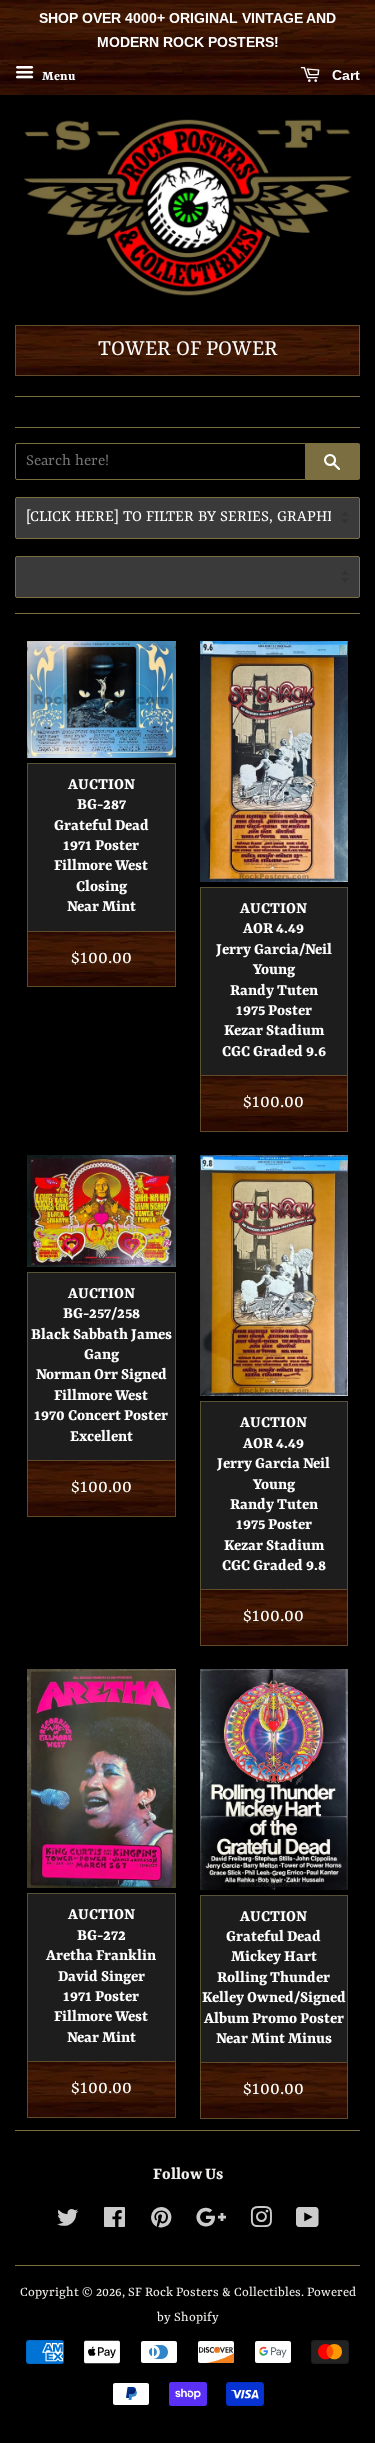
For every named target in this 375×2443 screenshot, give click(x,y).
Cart (344, 75)
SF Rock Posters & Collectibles (214, 2292)
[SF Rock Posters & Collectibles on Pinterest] (161, 2222)
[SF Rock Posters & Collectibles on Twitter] (68, 2222)
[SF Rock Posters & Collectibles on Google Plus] (211, 2222)
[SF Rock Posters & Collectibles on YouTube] (307, 2222)
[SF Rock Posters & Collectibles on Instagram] (261, 2222)
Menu (57, 76)
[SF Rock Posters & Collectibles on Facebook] (114, 2222)
